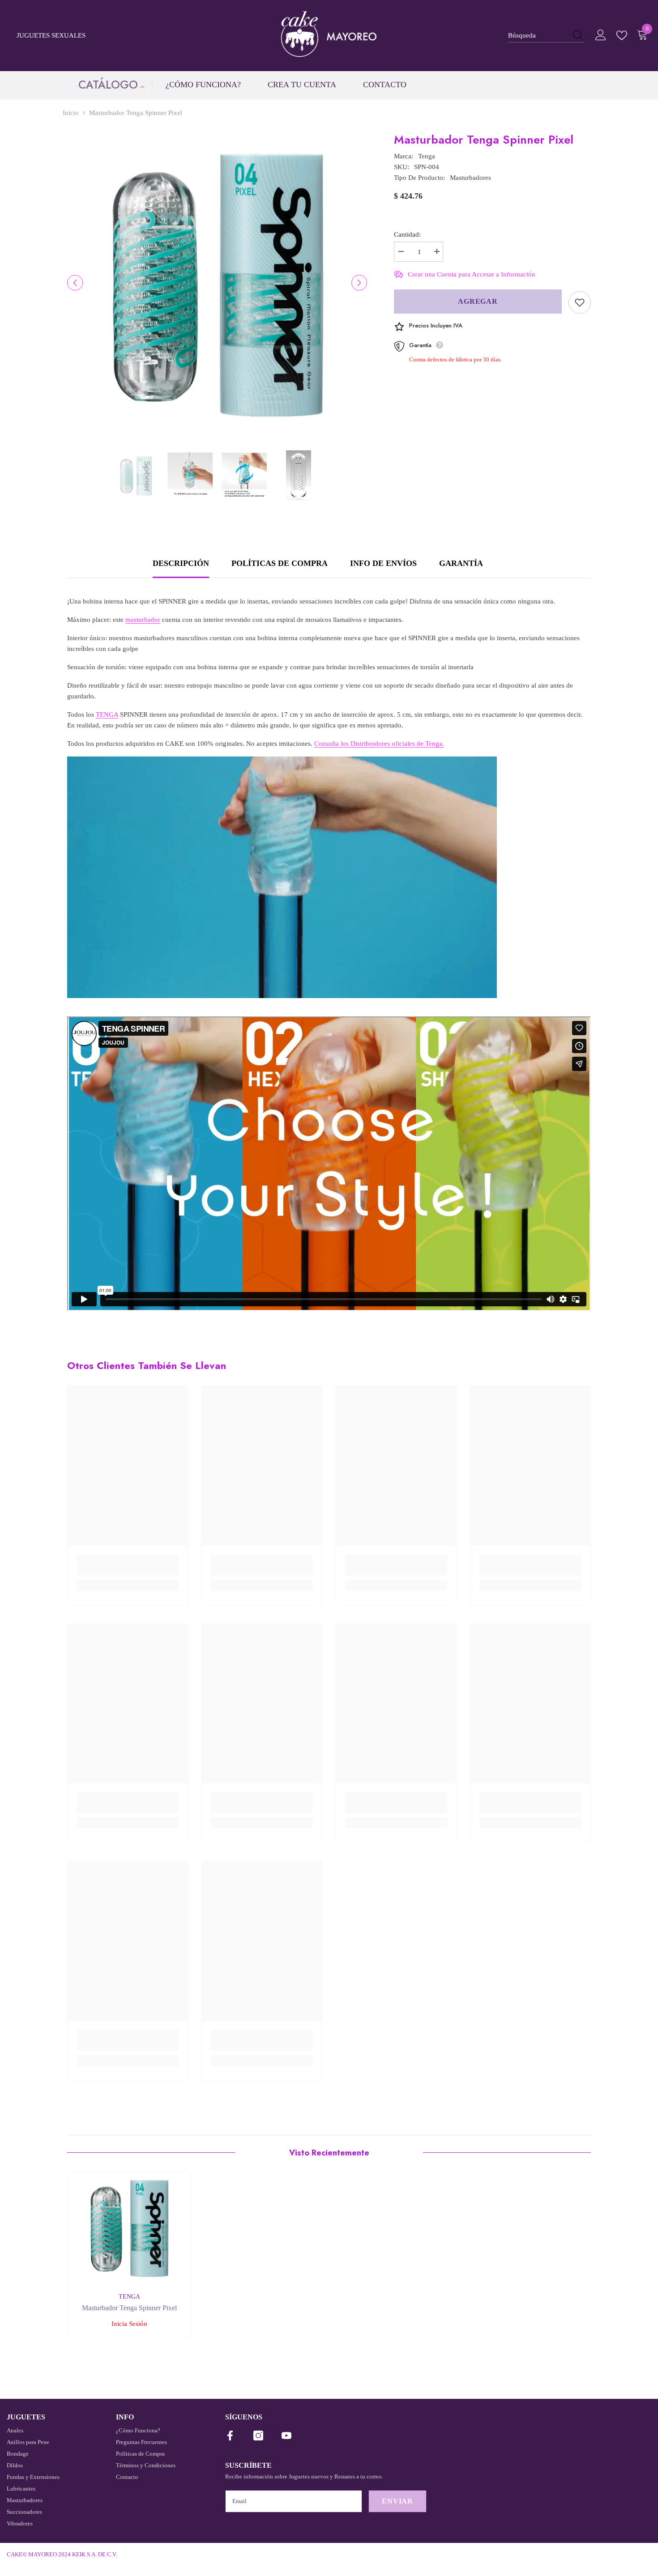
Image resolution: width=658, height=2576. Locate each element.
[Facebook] (230, 2436)
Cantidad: (407, 234)
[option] (217, 283)
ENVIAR (397, 2501)
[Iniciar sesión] (601, 35)
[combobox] (538, 35)
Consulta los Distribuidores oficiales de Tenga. (379, 744)
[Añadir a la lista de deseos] (580, 302)
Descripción (181, 563)
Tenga (427, 156)
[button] (75, 283)
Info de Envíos (383, 563)
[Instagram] (258, 2436)
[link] (128, 1571)
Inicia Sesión (129, 2324)
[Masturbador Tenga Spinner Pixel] (129, 2227)
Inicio (71, 113)
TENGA (107, 714)
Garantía (461, 563)
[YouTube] (286, 2436)
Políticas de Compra (280, 563)
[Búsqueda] (546, 35)
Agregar (478, 301)
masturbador (143, 620)
